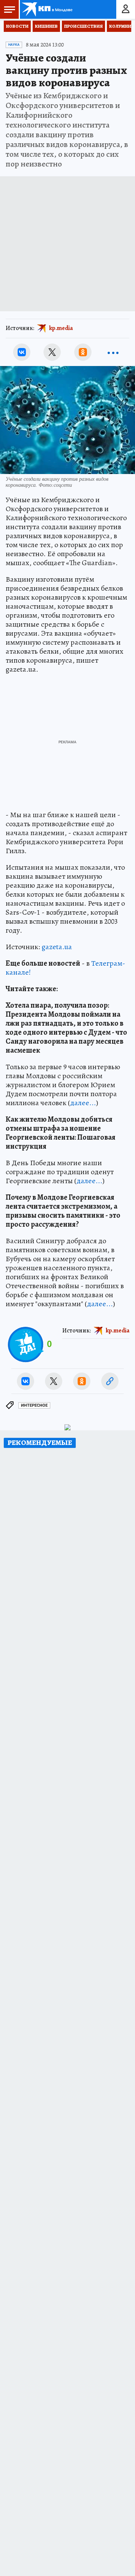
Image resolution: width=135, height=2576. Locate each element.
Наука (14, 45)
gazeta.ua (57, 947)
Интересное (34, 1405)
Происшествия (83, 26)
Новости (17, 26)
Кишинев (46, 26)
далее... (83, 1103)
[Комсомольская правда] (48, 9)
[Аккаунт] (126, 9)
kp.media (61, 328)
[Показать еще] (113, 352)
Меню (9, 9)
